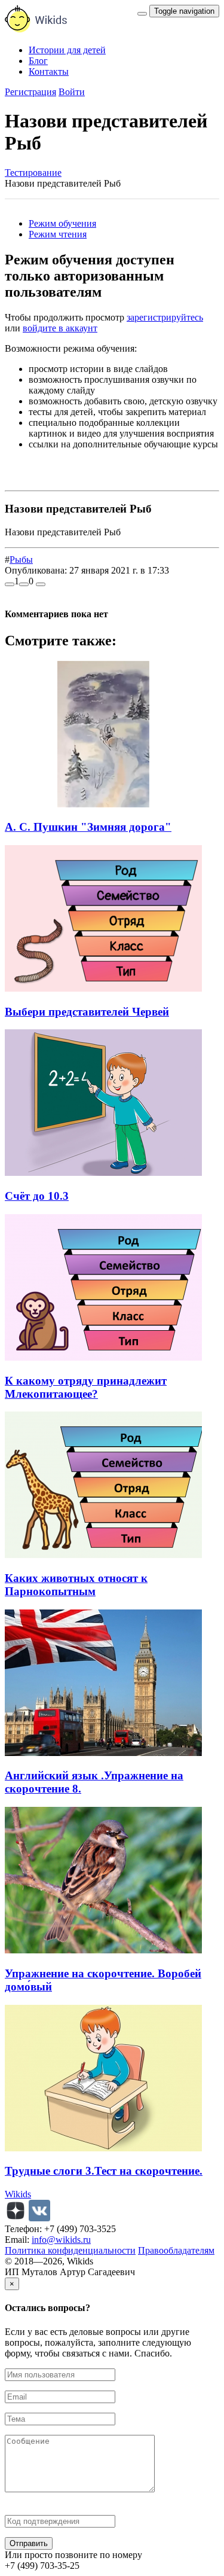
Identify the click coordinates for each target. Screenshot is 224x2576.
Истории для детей (67, 50)
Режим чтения (58, 234)
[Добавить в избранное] (41, 584)
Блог (38, 61)
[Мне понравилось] (10, 584)
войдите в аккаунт (60, 328)
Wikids (18, 2194)
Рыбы (21, 560)
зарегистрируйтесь (165, 317)
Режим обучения (62, 223)
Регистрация (30, 92)
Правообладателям (176, 2250)
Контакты (49, 71)
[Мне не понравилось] (24, 584)
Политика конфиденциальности (70, 2250)
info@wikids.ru (61, 2240)
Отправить (29, 2543)
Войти (72, 92)
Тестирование (33, 173)
